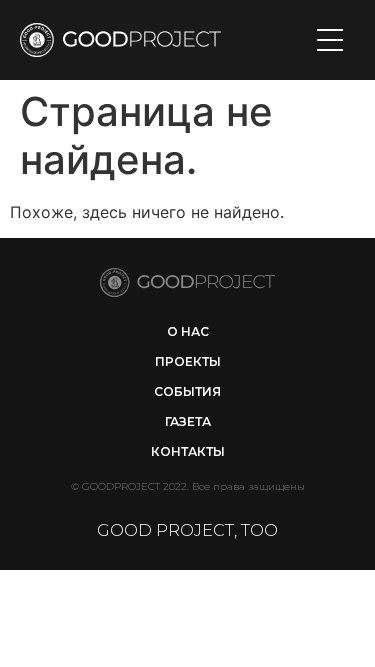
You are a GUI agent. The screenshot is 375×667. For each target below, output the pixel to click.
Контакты (188, 451)
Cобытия (187, 391)
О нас (188, 331)
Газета (188, 421)
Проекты (188, 361)
